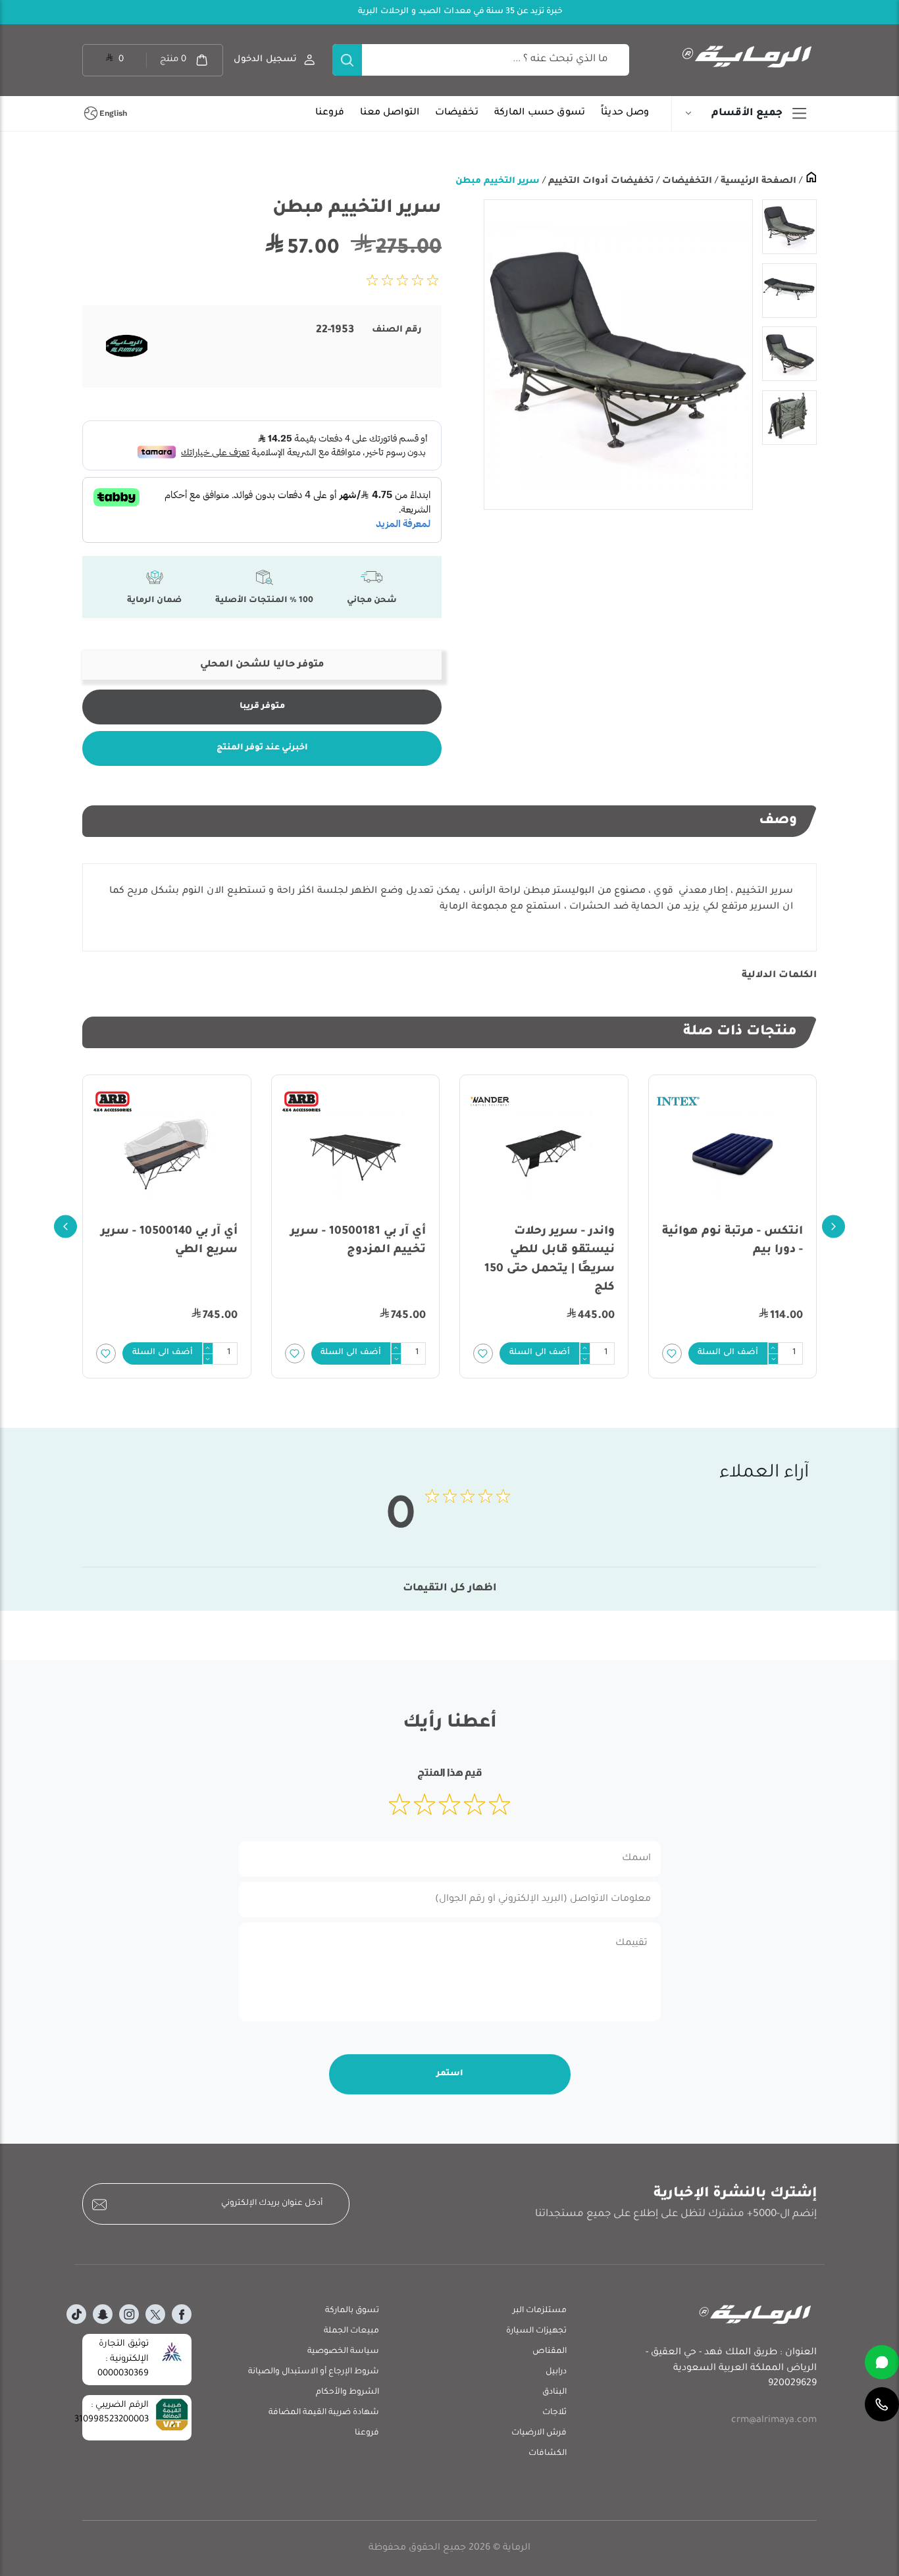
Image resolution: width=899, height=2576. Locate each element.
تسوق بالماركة (352, 2311)
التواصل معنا (390, 113)
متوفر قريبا (262, 707)
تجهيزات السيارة (536, 2331)
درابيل (556, 2372)
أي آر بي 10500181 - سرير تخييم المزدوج (358, 1241)
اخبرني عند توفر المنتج (262, 748)
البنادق (554, 2392)
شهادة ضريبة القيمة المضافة (324, 2413)
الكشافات (548, 2454)
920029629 (792, 2384)
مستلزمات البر (540, 2311)
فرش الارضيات (539, 2433)
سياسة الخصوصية (343, 2352)
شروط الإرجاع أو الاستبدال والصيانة (314, 2372)
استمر (450, 2074)
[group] (618, 355)
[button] (729, 1353)
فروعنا (330, 113)
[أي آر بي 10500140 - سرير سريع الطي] (167, 1153)
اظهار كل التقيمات (450, 1589)
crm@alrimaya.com (774, 2421)
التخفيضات (686, 181)
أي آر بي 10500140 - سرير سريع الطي (169, 1241)
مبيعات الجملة (351, 2331)
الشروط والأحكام (347, 2392)
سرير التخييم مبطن (498, 181)
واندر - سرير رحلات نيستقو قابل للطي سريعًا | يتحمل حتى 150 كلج (550, 1260)
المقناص (550, 2352)
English (113, 113)
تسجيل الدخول (265, 60)
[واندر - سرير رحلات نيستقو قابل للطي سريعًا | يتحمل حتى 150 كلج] (544, 1153)
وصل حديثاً (625, 113)
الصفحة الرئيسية (757, 181)
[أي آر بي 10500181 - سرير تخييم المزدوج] (356, 1153)
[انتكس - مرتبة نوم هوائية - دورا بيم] (733, 1153)
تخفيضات (457, 113)
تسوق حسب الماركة (540, 113)
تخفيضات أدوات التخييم (600, 181)
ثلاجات (554, 2413)
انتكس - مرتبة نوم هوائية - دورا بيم (732, 1241)
